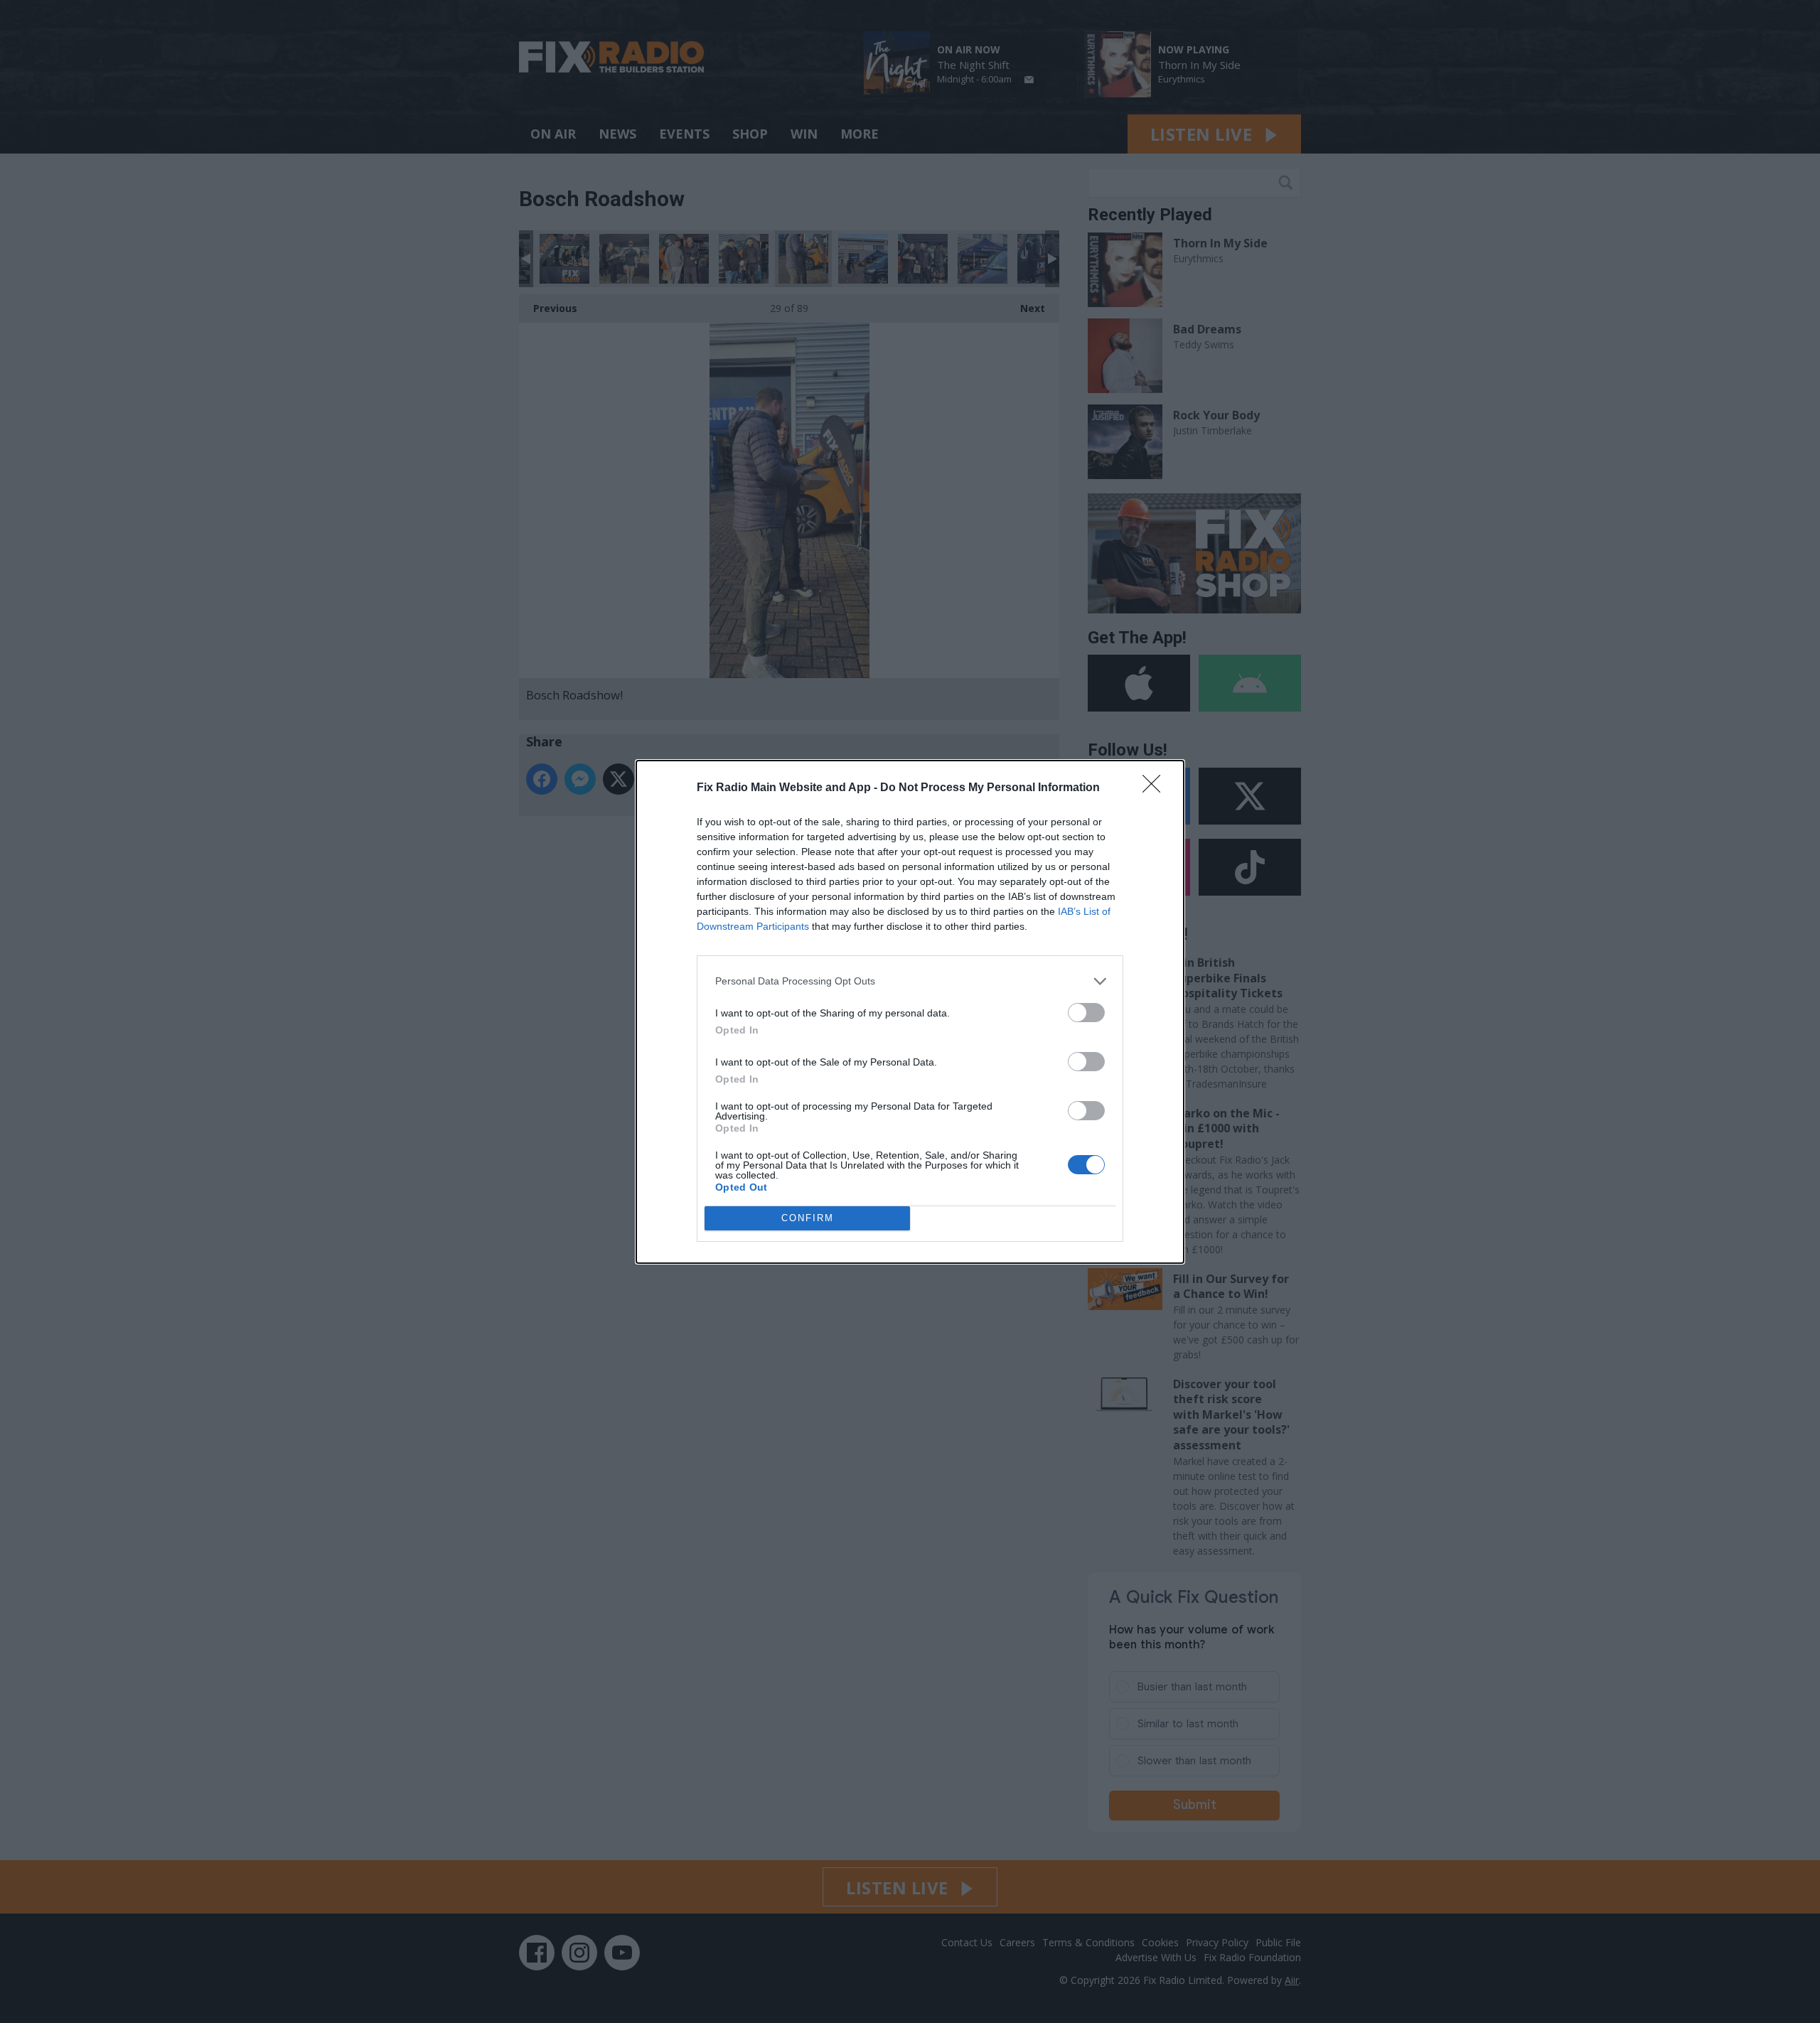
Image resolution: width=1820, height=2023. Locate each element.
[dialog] (910, 1012)
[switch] (1086, 1013)
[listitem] (910, 981)
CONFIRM (808, 1218)
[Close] (1156, 788)
